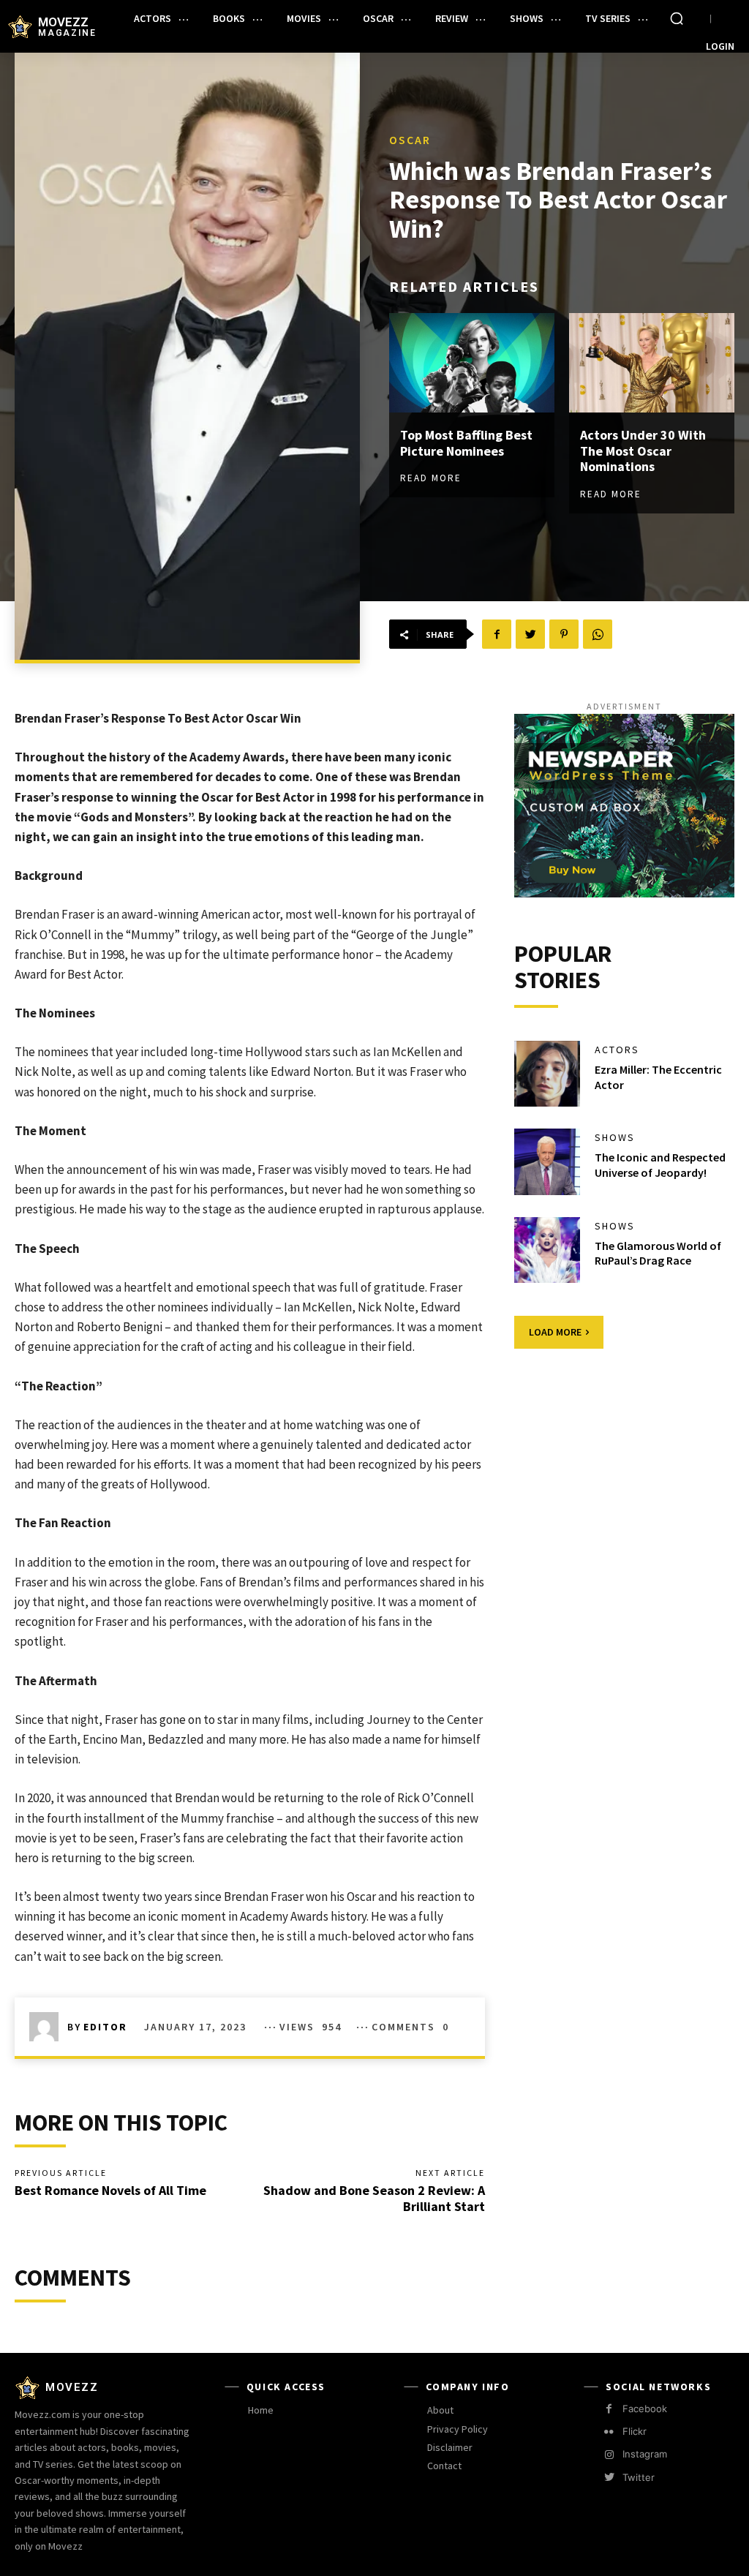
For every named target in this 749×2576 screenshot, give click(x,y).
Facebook (645, 2409)
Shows (615, 1137)
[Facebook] (497, 634)
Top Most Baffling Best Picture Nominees (466, 443)
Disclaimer (450, 2447)
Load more (555, 1332)
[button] (677, 18)
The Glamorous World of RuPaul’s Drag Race (658, 1253)
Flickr (635, 2431)
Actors (617, 1050)
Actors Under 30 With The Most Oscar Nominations (643, 451)
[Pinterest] (564, 634)
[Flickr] (609, 2432)
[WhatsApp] (598, 634)
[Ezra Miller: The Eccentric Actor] (547, 1074)
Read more (431, 478)
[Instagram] (609, 2455)
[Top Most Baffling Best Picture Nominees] (472, 363)
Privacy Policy (458, 2429)
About (440, 2410)
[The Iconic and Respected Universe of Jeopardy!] (547, 1161)
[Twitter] (530, 634)
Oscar (410, 140)
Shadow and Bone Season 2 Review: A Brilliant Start (374, 2198)
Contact (444, 2466)
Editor (105, 2027)
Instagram (645, 2454)
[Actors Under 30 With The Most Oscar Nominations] (652, 363)
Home (261, 2410)
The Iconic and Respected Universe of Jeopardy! (660, 1165)
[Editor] (48, 2027)
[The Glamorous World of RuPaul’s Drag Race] (547, 1250)
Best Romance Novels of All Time (110, 2190)
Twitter (639, 2477)
